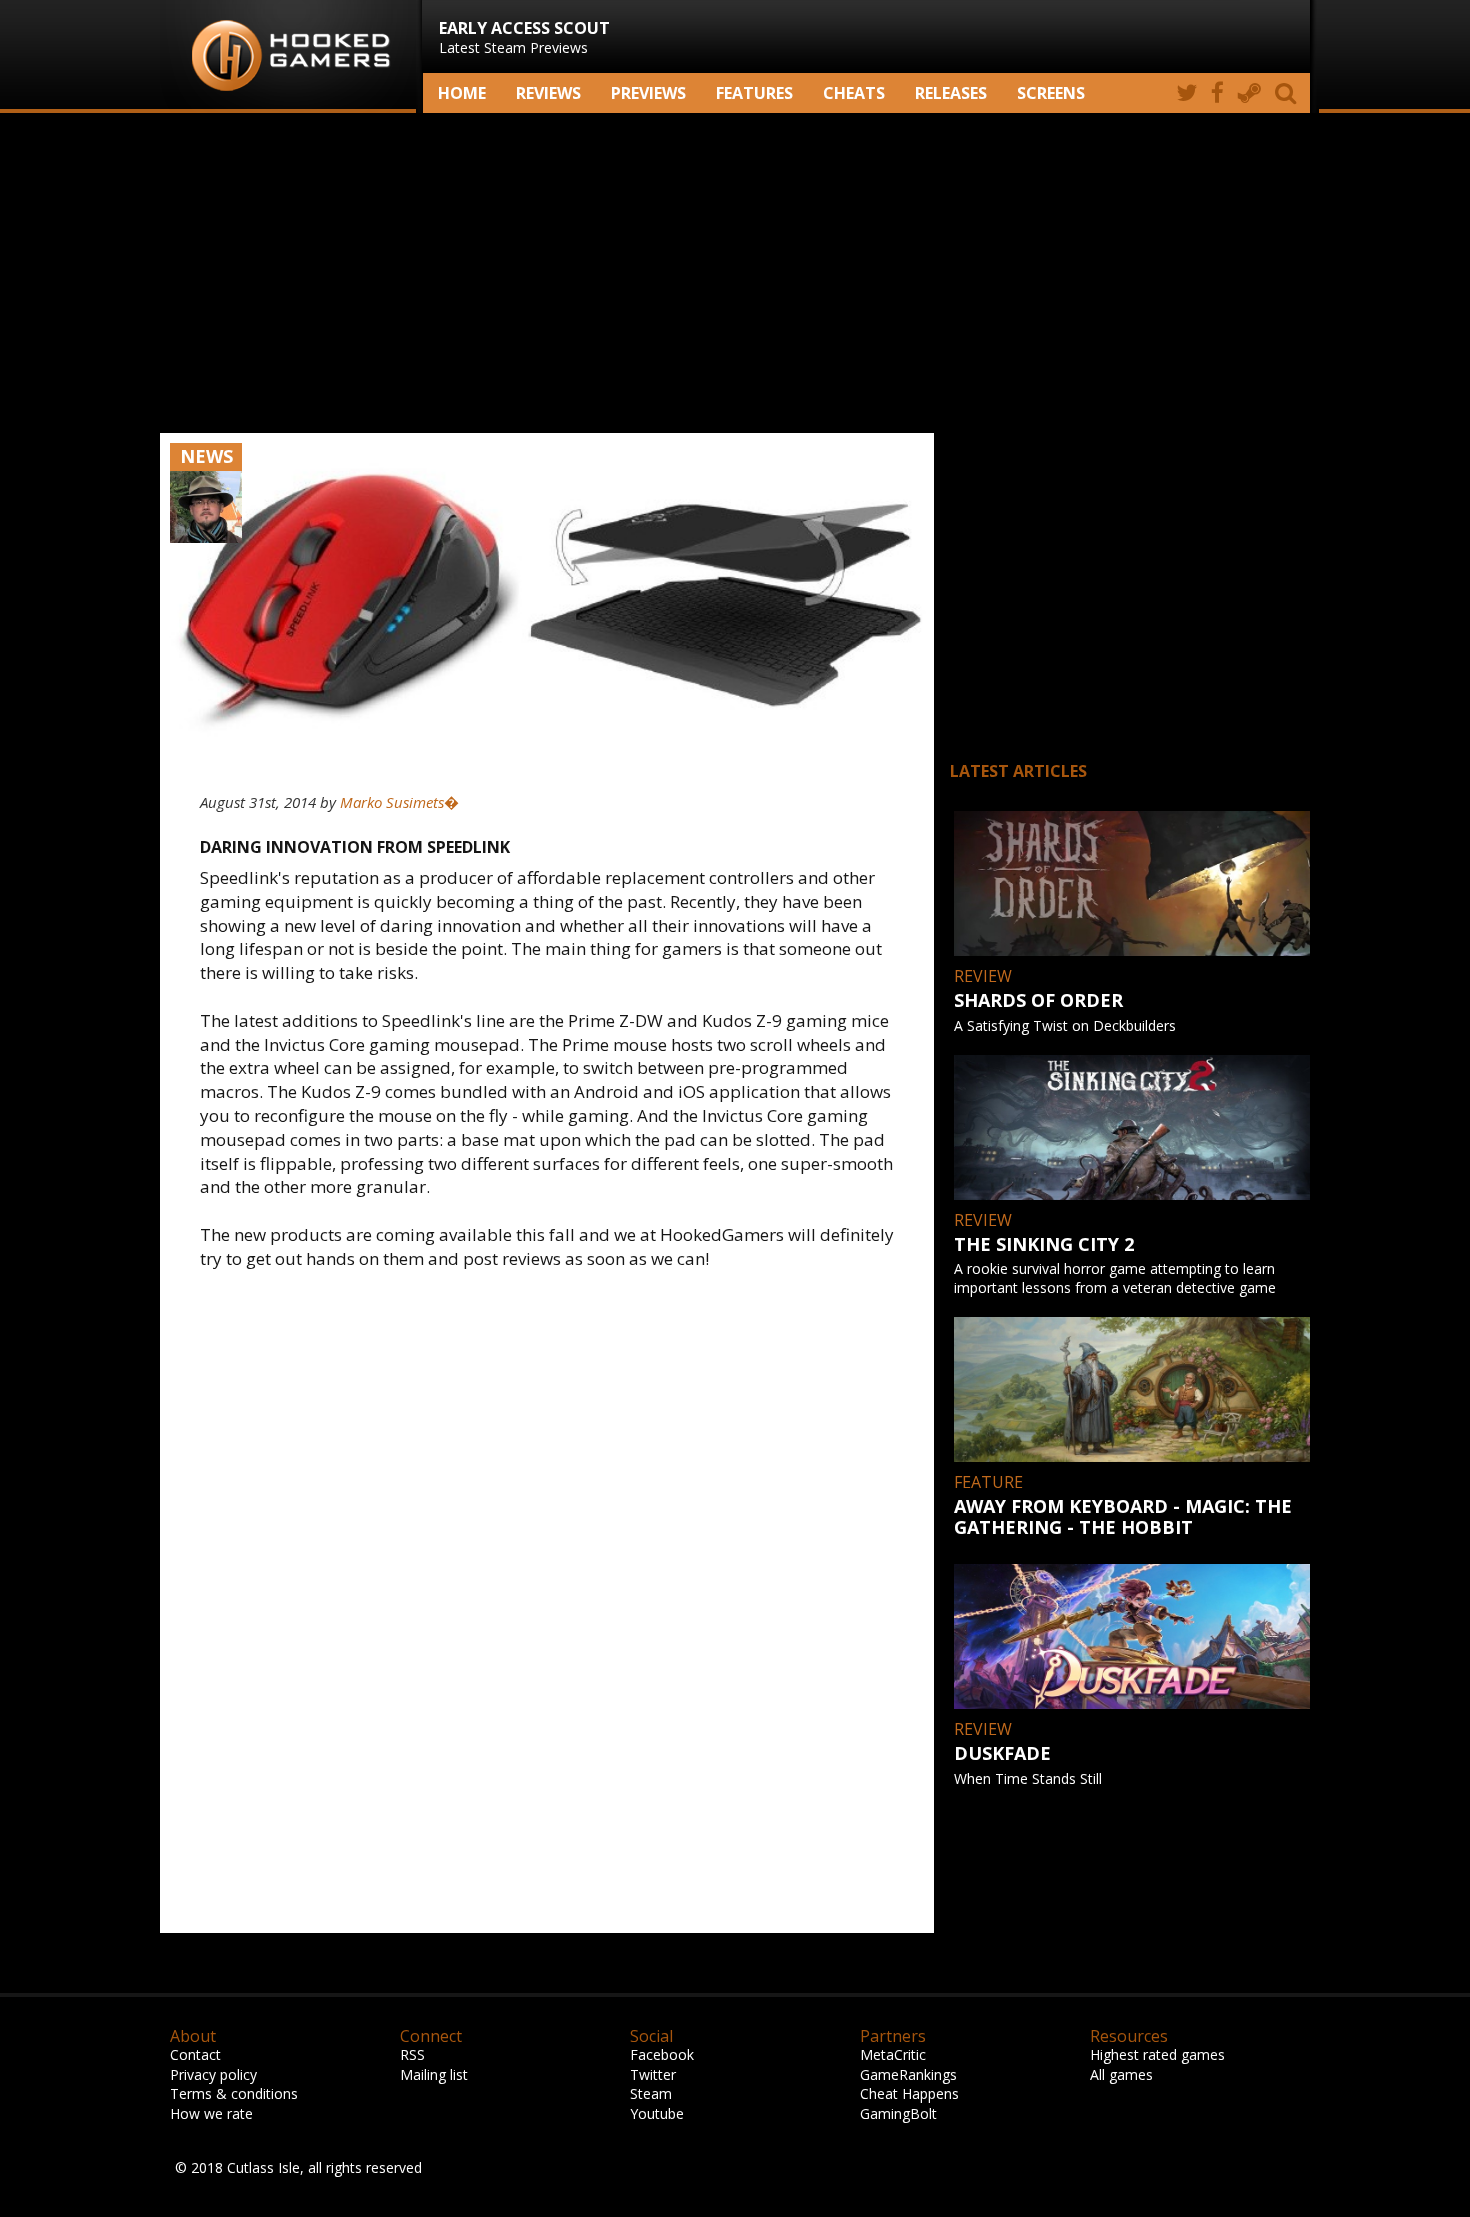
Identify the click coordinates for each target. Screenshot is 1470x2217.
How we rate (211, 2113)
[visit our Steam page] (1249, 93)
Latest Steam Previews (524, 37)
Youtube (657, 2113)
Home (462, 93)
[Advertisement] (735, 273)
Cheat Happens (909, 2093)
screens (1051, 93)
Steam (651, 2093)
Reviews (548, 93)
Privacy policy (213, 2074)
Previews (648, 93)
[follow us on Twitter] (1186, 93)
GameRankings (908, 2074)
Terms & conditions (234, 2093)
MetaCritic (893, 2054)
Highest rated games (1157, 2054)
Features (754, 93)
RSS (412, 2054)
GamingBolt (898, 2113)
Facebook (662, 2054)
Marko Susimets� (399, 802)
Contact (195, 2054)
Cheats (854, 93)
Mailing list (434, 2074)
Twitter (653, 2074)
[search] (1289, 93)
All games (1121, 2074)
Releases (951, 93)
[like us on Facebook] (1217, 93)
